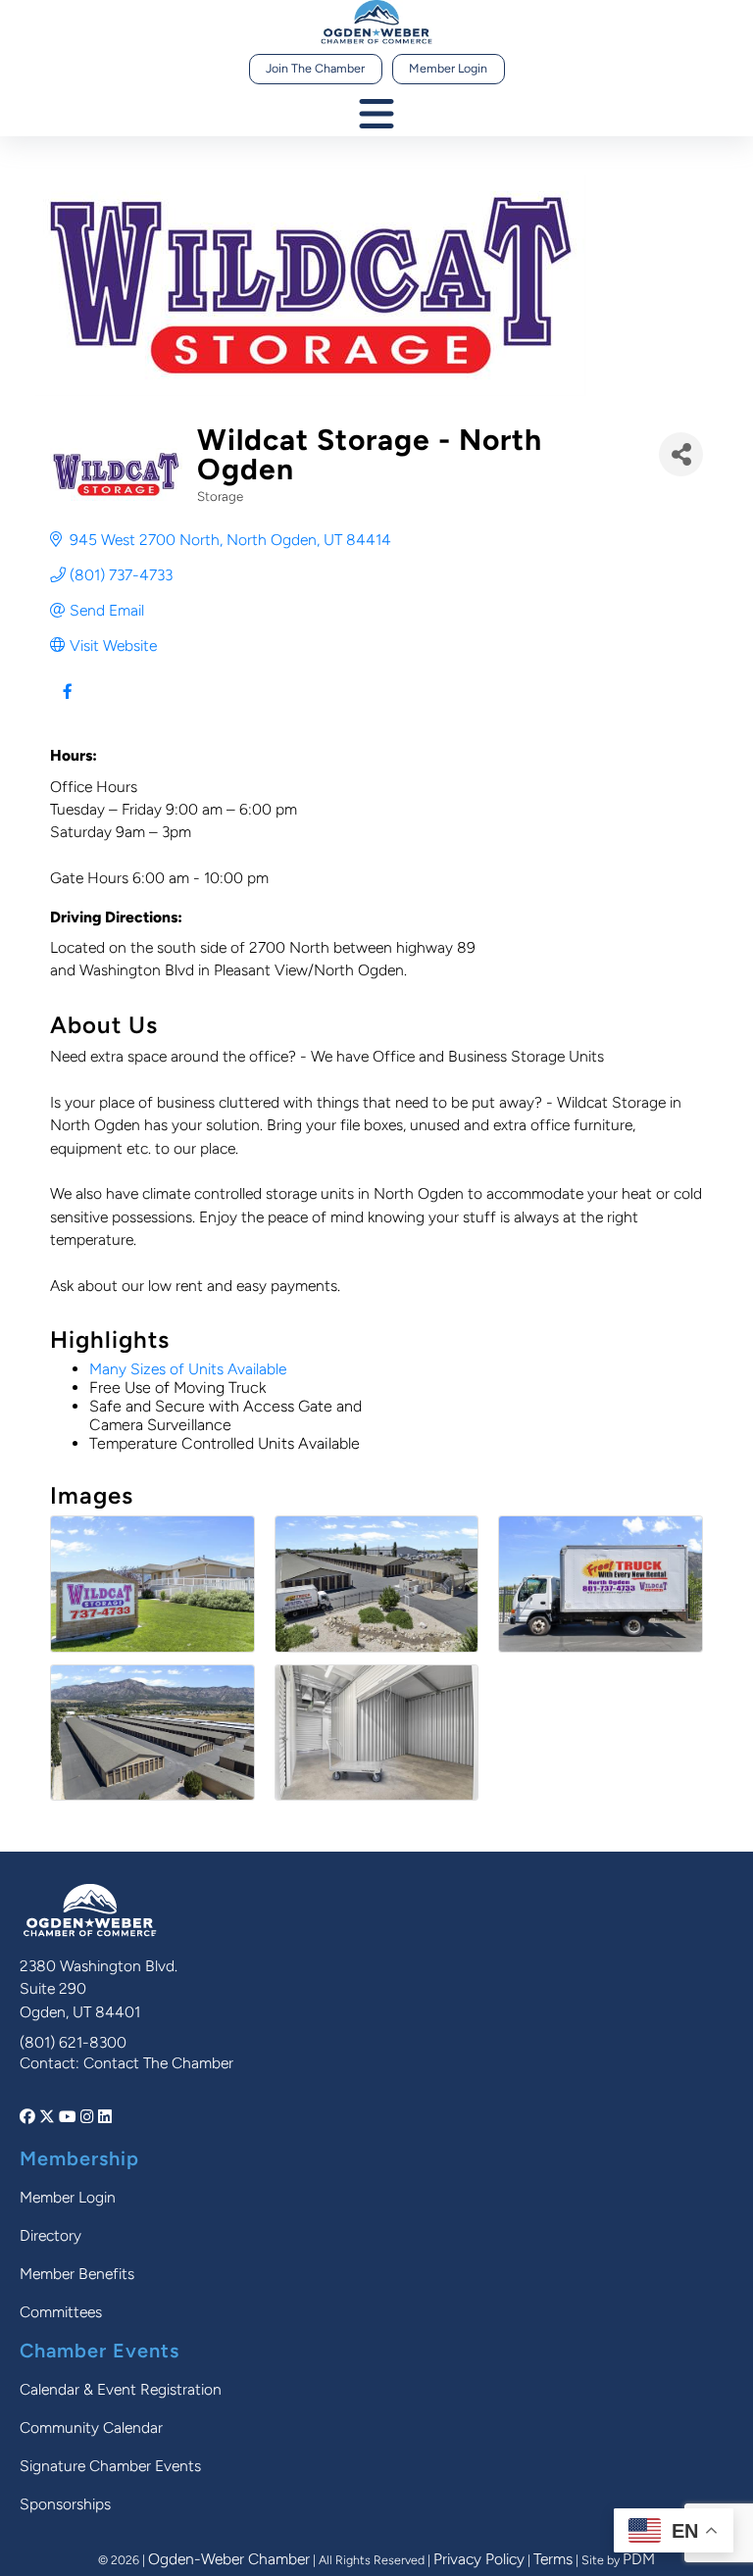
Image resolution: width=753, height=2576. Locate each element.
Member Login (448, 68)
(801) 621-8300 (73, 2042)
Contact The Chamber (158, 2063)
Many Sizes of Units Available (188, 1369)
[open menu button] (376, 115)
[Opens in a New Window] (29, 2117)
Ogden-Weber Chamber (229, 2559)
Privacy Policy (479, 2559)
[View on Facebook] (67, 703)
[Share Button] (681, 454)
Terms (553, 2559)
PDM (639, 2559)
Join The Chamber (315, 68)
